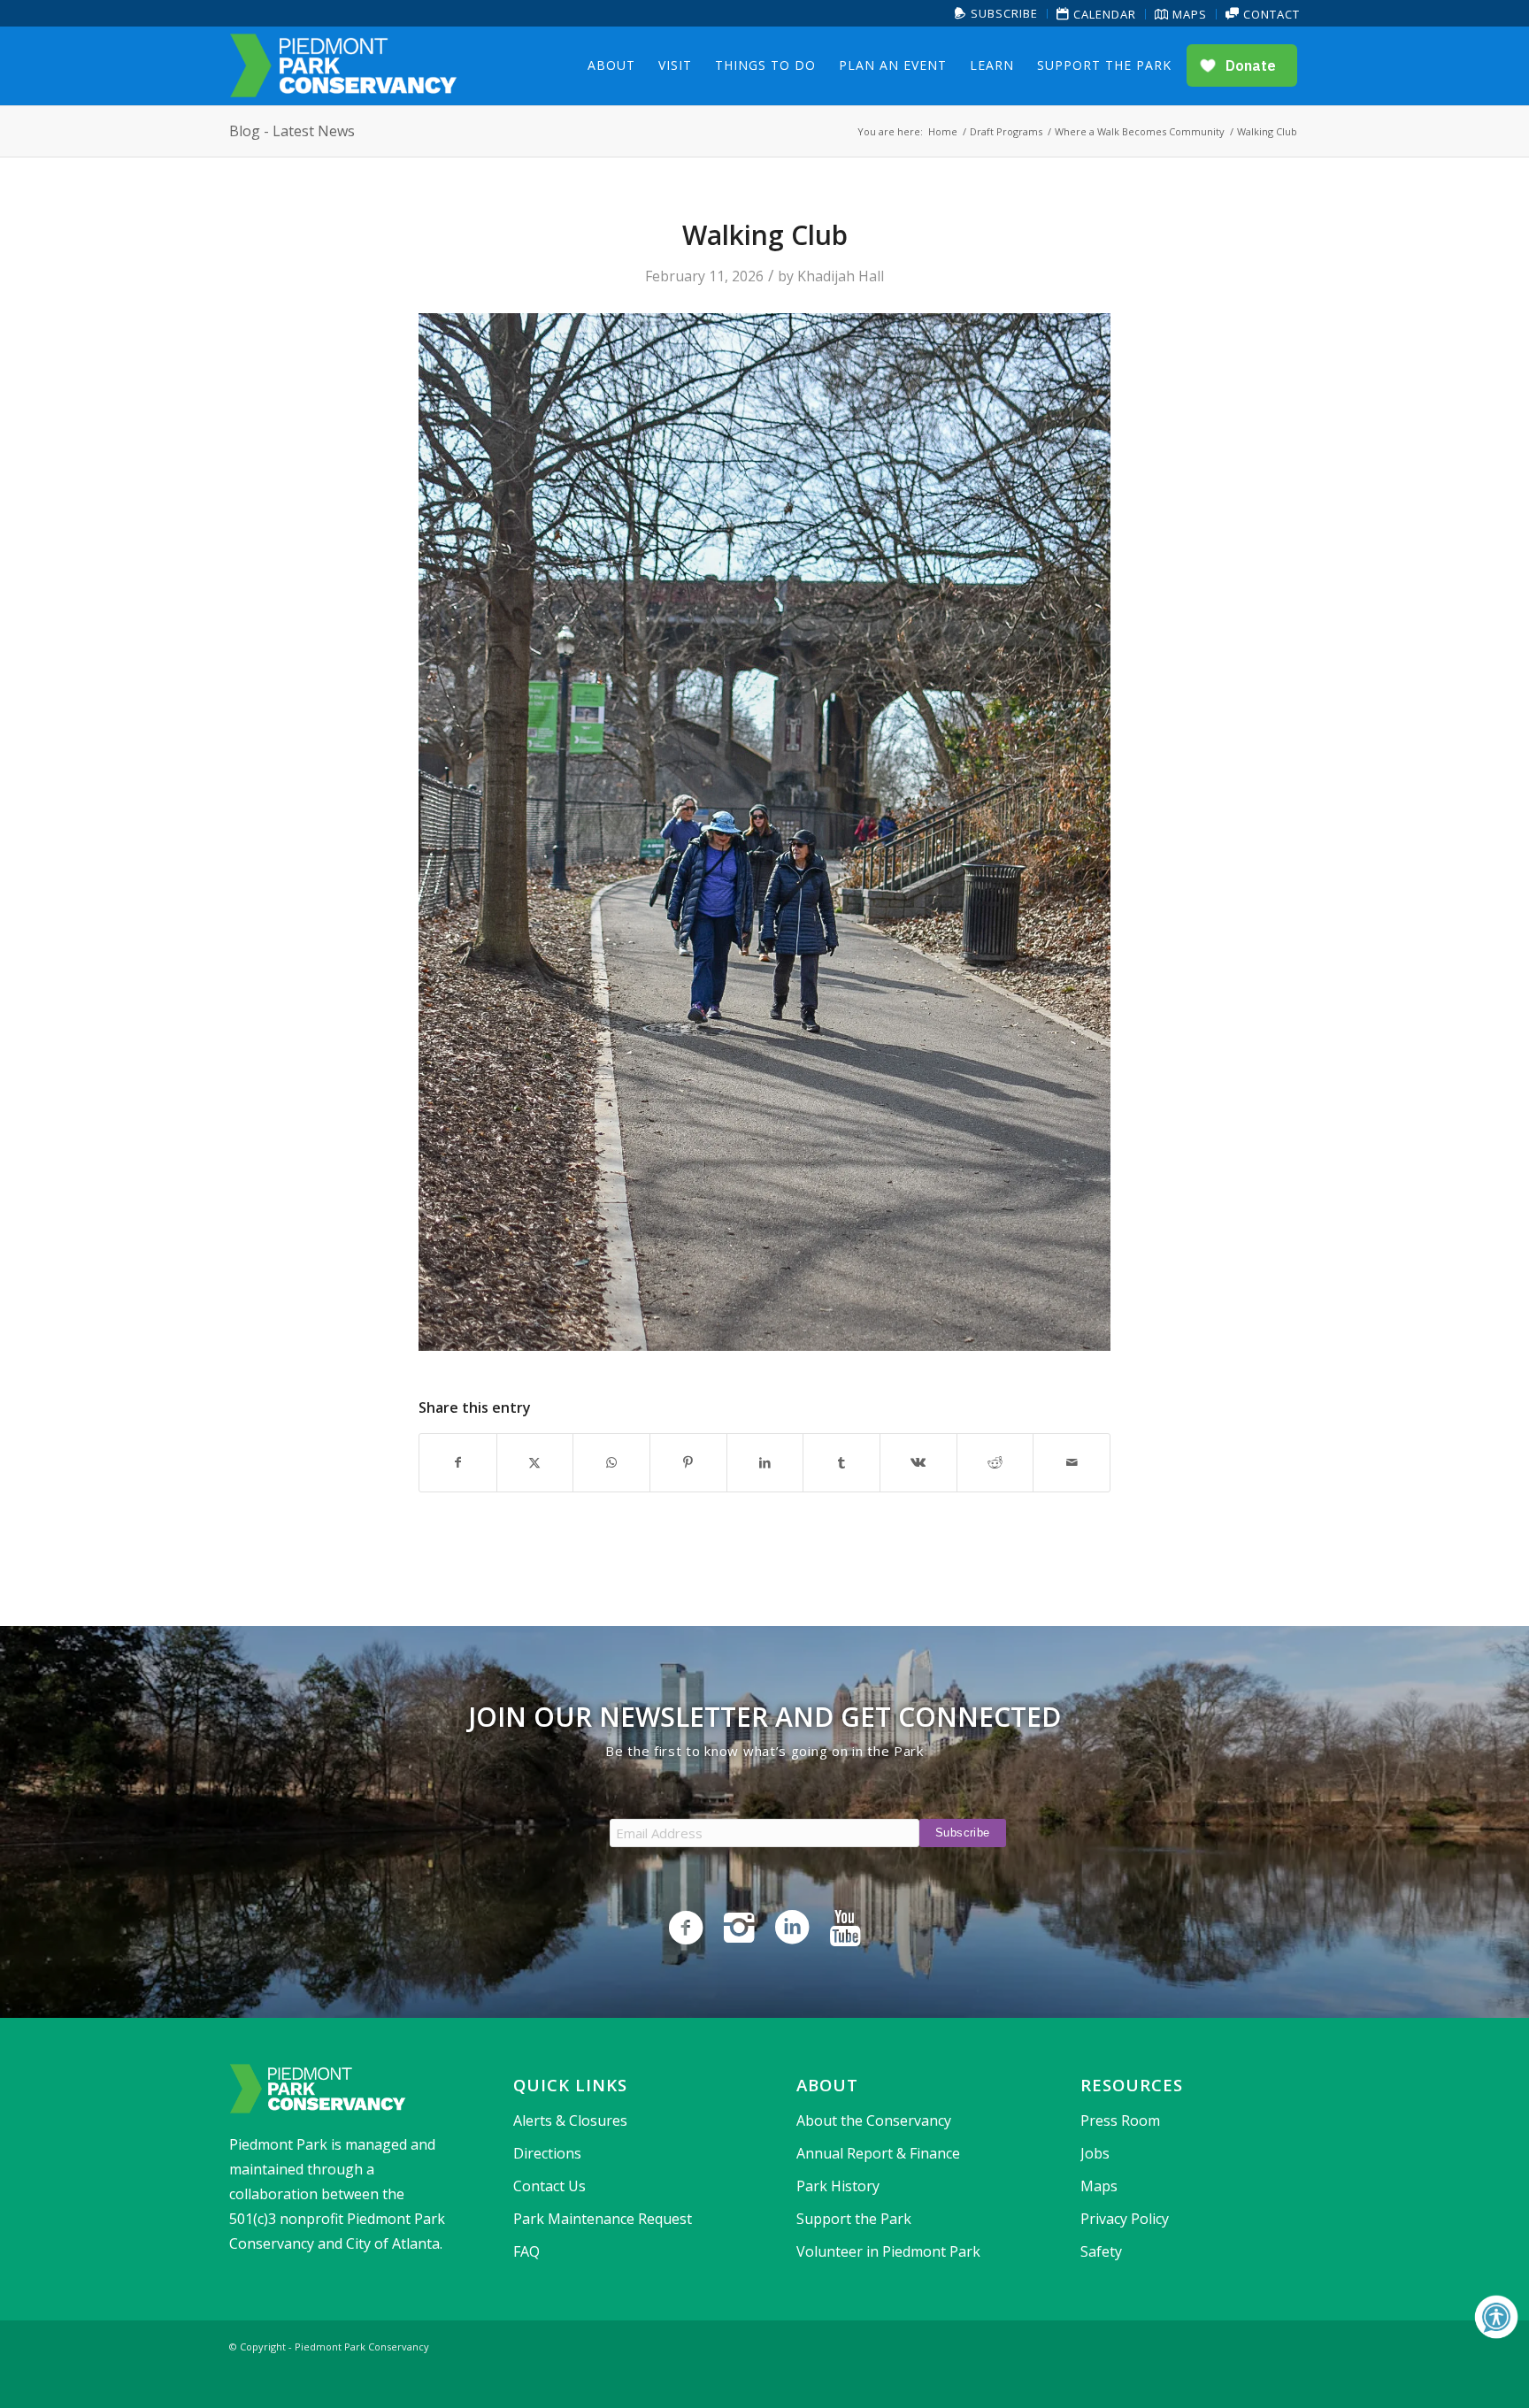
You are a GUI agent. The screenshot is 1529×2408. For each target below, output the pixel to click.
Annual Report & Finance (878, 2153)
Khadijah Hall (841, 276)
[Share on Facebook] (458, 1462)
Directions (547, 2153)
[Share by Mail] (1072, 1462)
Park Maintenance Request (603, 2219)
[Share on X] (535, 1462)
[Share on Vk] (918, 1462)
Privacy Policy (1125, 2219)
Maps (1188, 14)
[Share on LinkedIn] (765, 1462)
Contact (1270, 14)
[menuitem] (997, 14)
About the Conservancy (874, 2120)
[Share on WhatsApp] (611, 1462)
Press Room (1120, 2120)
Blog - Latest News (292, 131)
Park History (838, 2186)
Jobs (1095, 2153)
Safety (1101, 2251)
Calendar (1103, 14)
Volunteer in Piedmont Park (888, 2251)
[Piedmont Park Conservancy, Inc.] (343, 65)
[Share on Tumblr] (841, 1462)
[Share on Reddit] (995, 1462)
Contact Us (549, 2186)
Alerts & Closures (570, 2120)
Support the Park (854, 2219)
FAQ (526, 2251)
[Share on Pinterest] (688, 1462)
